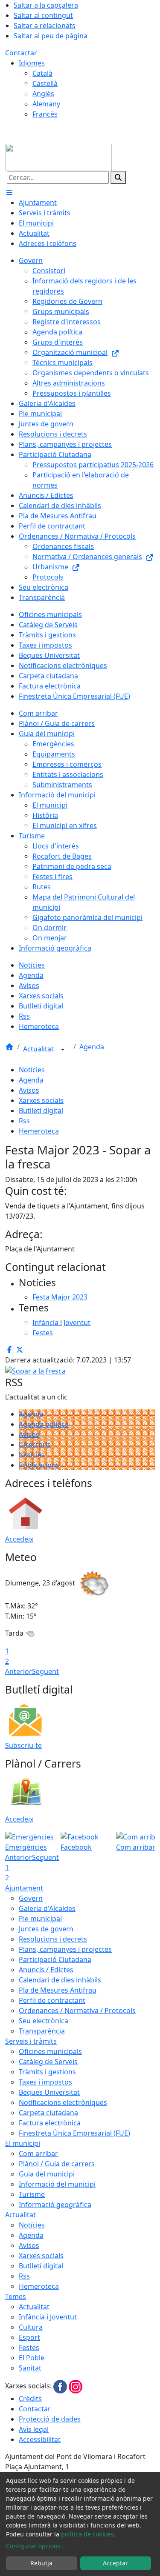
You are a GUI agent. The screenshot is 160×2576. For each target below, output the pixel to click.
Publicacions (39, 1465)
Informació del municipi (57, 2184)
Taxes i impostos (45, 2082)
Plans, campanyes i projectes (65, 1949)
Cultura (31, 2327)
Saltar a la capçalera (46, 5)
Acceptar (115, 2563)
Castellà (45, 83)
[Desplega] (63, 1050)
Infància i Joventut (48, 2317)
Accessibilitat (40, 2439)
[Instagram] (76, 2386)
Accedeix (19, 1539)
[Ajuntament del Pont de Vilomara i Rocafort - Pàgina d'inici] (58, 157)
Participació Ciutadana (55, 1959)
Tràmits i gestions (47, 2072)
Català (42, 73)
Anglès (43, 94)
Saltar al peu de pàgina (51, 36)
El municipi (23, 2143)
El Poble (32, 2358)
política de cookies (87, 2534)
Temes (16, 2296)
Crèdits (30, 2399)
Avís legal (34, 2429)
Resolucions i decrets (53, 1939)
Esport (29, 2337)
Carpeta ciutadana (48, 2113)
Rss (24, 1121)
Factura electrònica (50, 2123)
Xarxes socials (41, 1100)
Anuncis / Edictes (46, 1970)
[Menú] (9, 192)
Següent (45, 1671)
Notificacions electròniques (63, 2102)
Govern (31, 1898)
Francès (45, 114)
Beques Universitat (49, 2092)
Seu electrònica (44, 2021)
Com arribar (38, 2153)
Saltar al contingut (43, 15)
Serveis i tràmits (31, 2041)
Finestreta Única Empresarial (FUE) (74, 2133)
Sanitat (30, 2368)
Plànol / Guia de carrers (57, 2164)
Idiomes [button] (32, 63)
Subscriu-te (23, 1745)
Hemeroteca (39, 1131)
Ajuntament (24, 1888)
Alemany (46, 104)
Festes (29, 2348)
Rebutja (41, 2563)
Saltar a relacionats (45, 26)
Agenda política (44, 1424)
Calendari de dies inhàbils (60, 1980)
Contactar (21, 53)
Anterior (19, 1671)
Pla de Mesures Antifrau (58, 1990)
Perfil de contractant (52, 2000)
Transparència (42, 2031)
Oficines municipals (50, 2051)
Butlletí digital (41, 1111)
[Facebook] (61, 2386)
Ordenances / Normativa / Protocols (77, 2011)
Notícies (32, 1070)
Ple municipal (40, 1919)
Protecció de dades (50, 2419)
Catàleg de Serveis (48, 2062)
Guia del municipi (47, 2174)
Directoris (35, 1445)
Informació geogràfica (55, 2205)
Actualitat (39, 1049)
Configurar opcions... (36, 2546)
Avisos (29, 1090)
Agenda (92, 1047)
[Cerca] (118, 177)
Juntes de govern (46, 1929)
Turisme (32, 2194)
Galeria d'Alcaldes (47, 1908)
